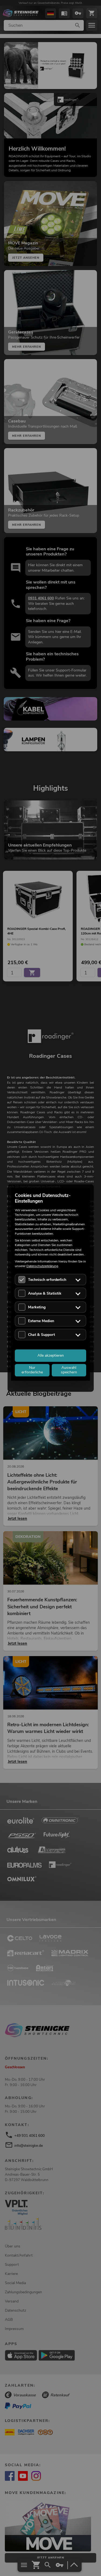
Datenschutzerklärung (42, 1266)
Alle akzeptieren (51, 1355)
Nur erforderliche (32, 1370)
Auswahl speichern (69, 1370)
